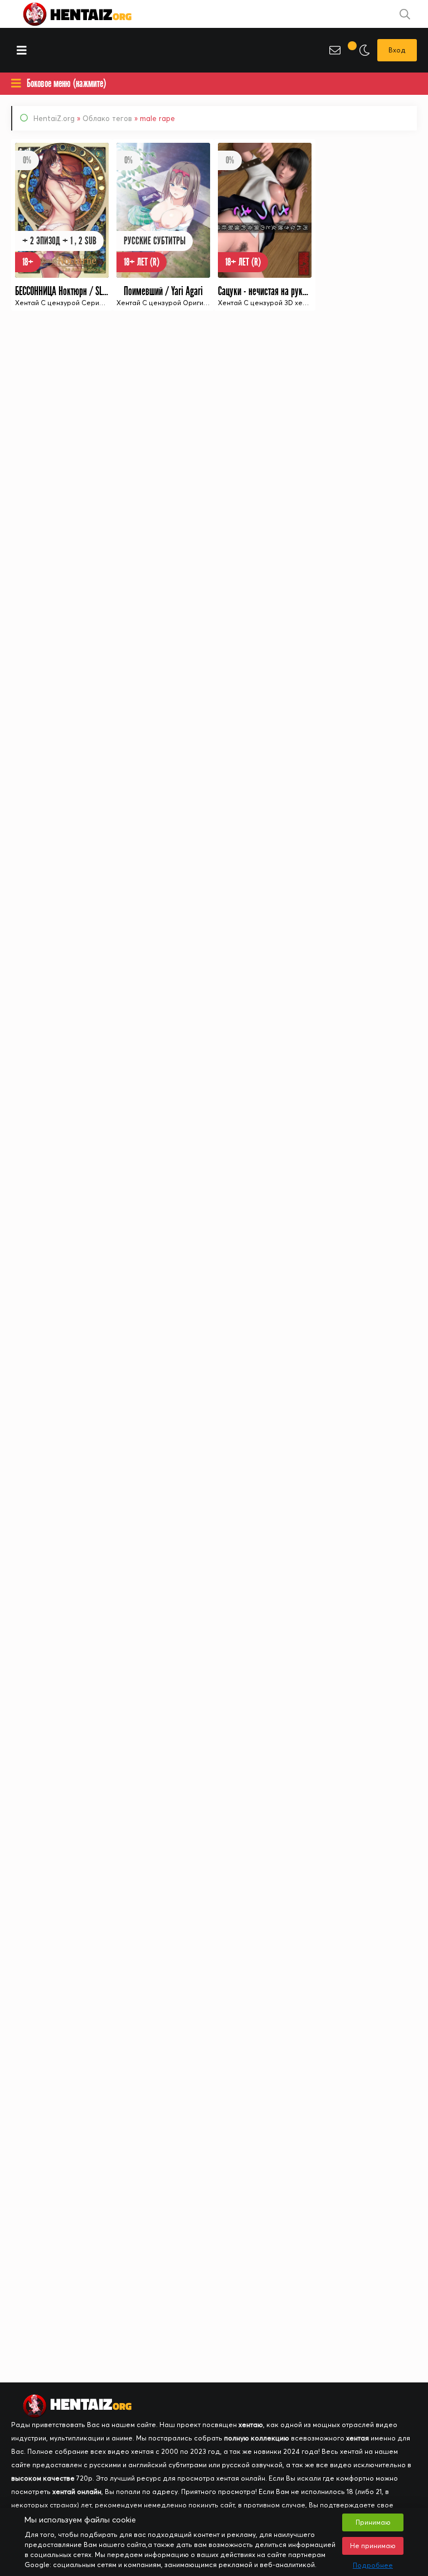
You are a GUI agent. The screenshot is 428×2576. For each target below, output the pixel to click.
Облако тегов (107, 118)
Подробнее (373, 2565)
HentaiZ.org (54, 118)
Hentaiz (89, 14)
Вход (397, 50)
